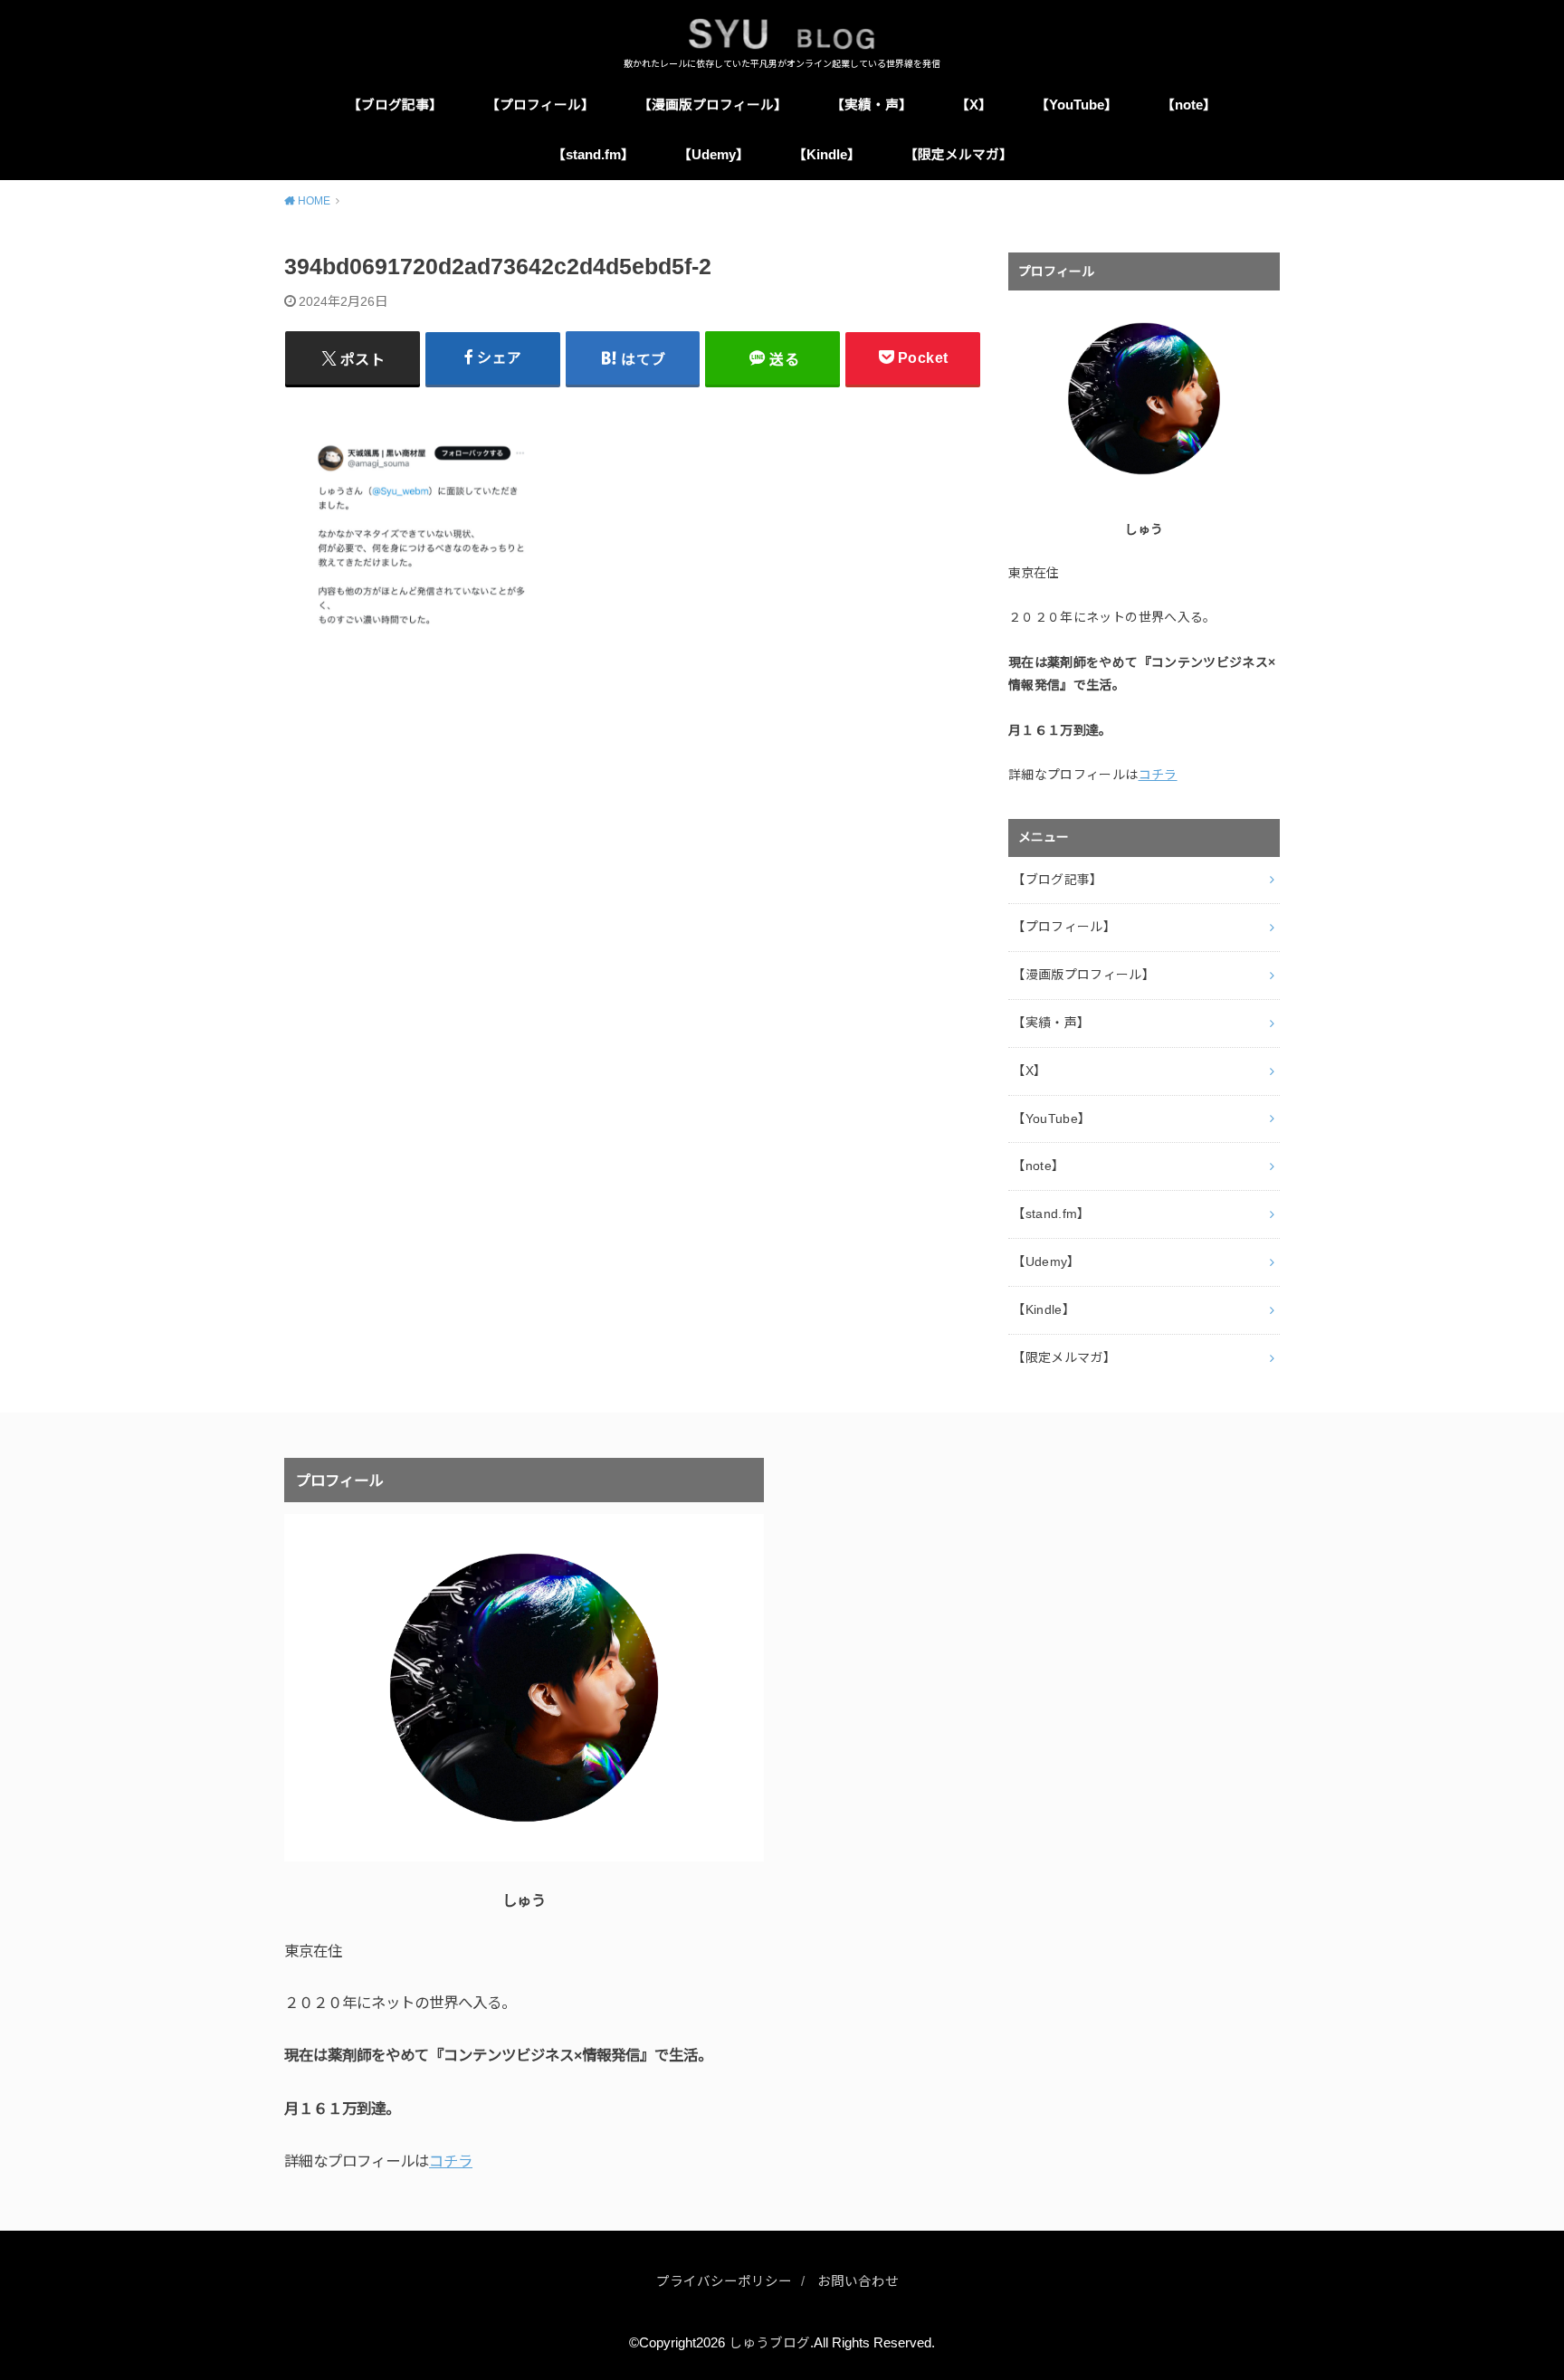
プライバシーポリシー (724, 2281)
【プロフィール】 (540, 105)
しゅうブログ (769, 2343)
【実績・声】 (872, 105)
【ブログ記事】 (395, 105)
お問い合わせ (858, 2281)
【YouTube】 (1077, 105)
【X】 (974, 105)
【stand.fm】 (593, 155)
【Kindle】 (827, 155)
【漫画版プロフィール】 (713, 105)
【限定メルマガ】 (958, 155)
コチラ (1158, 775)
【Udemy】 (714, 155)
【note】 (1189, 105)
